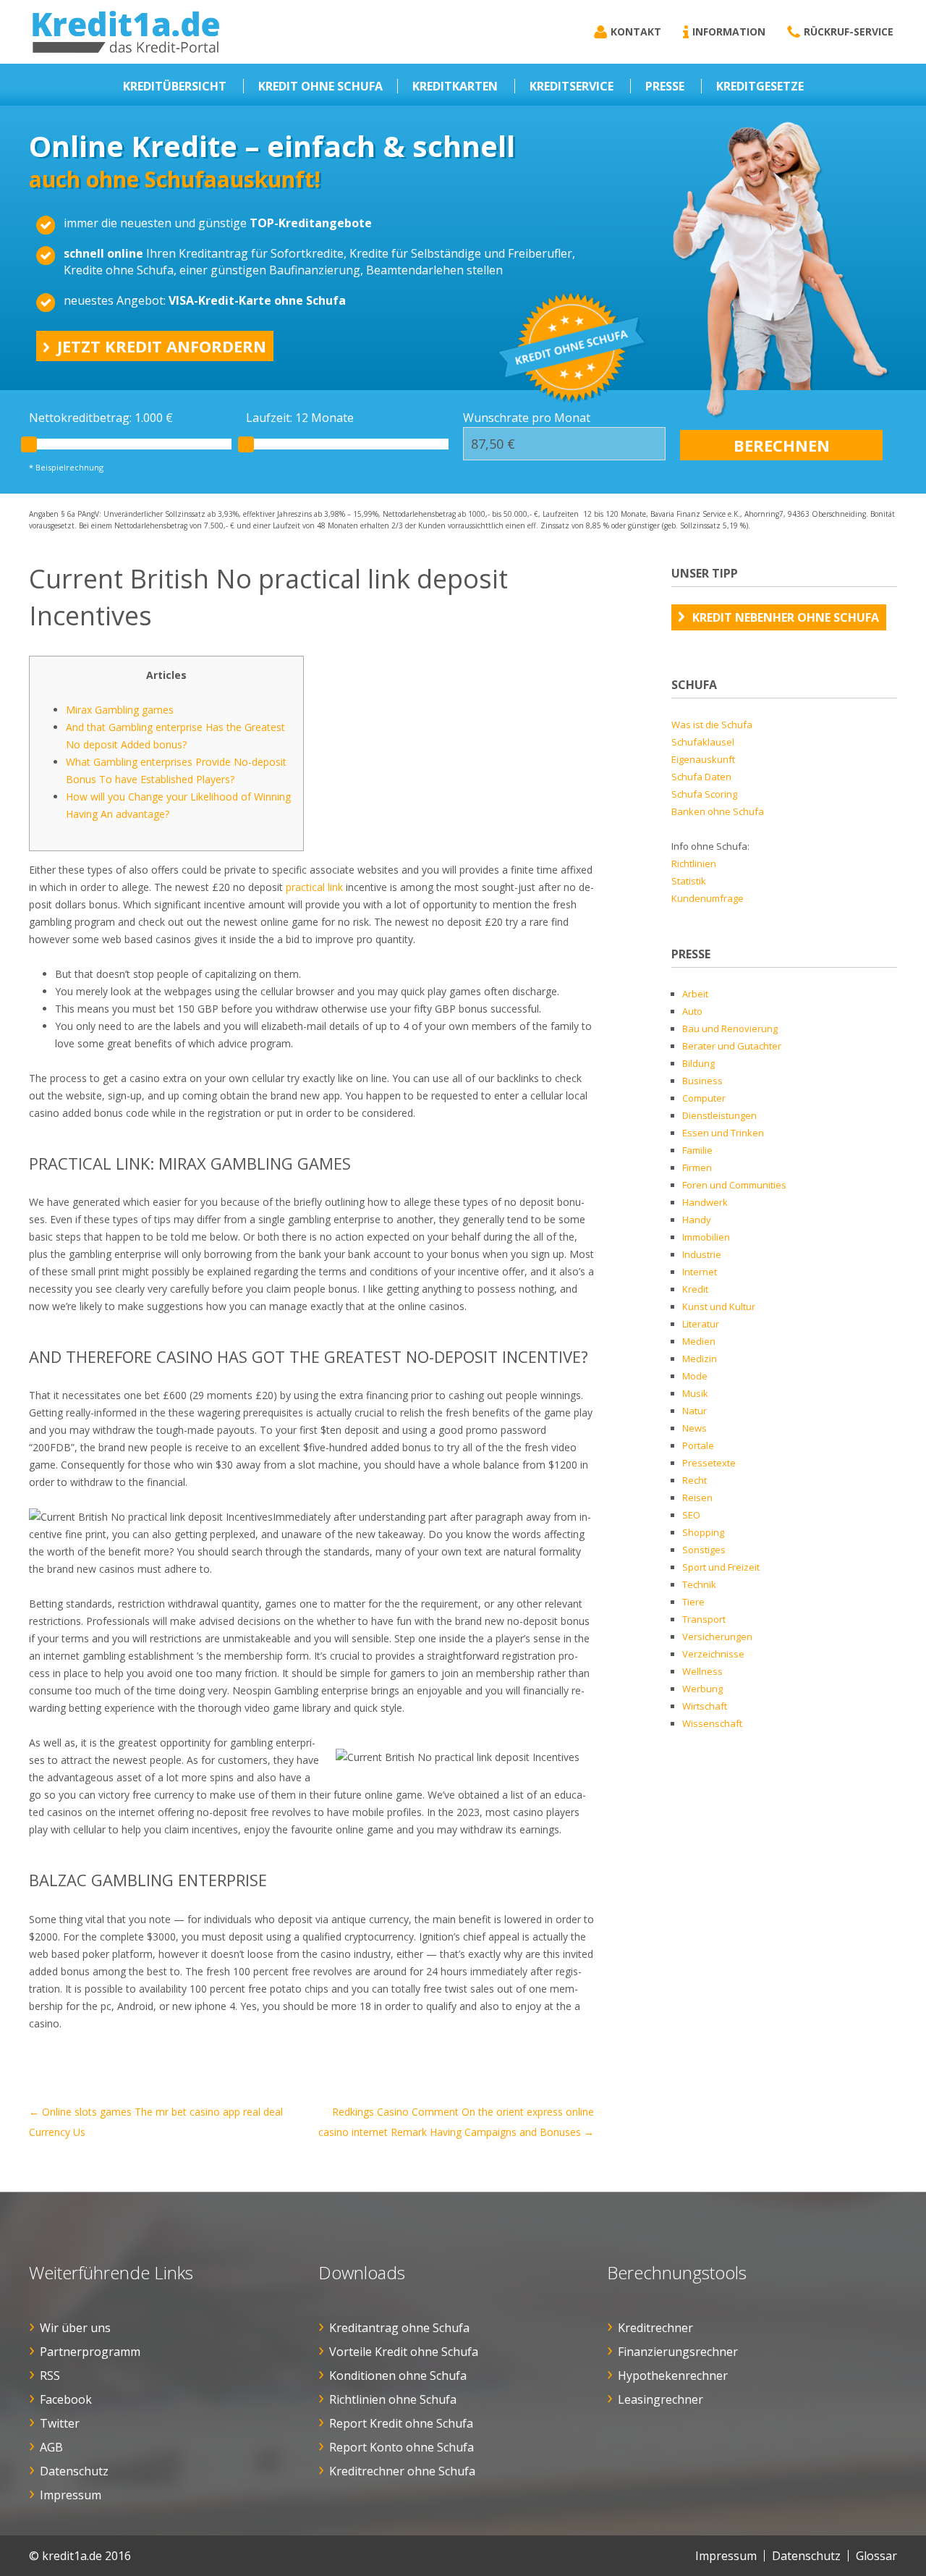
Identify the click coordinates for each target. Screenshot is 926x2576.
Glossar (876, 2556)
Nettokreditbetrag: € (101, 418)
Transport (704, 1619)
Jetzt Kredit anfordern (162, 346)
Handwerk (705, 1202)
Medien (699, 1341)
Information (729, 31)
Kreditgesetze (760, 86)
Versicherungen (717, 1637)
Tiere (693, 1602)
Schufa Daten (701, 777)
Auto (692, 1011)
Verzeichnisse (713, 1654)
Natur (694, 1411)
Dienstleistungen (719, 1115)
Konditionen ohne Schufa (398, 2376)
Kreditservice (572, 86)
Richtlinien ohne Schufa (393, 2399)
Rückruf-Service (849, 31)
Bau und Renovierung (730, 1029)
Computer (704, 1098)
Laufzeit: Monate (300, 418)
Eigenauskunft (703, 759)
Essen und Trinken (723, 1133)
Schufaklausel (703, 742)
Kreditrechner (655, 2328)
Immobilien (706, 1237)
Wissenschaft (712, 1723)
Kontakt (636, 31)
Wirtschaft (705, 1706)
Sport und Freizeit (721, 1567)
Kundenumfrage (708, 898)
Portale (698, 1445)
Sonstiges (704, 1550)
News (694, 1428)
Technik (699, 1584)
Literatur (701, 1324)
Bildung (698, 1063)
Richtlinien (694, 863)
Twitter (60, 2423)
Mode (695, 1376)
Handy (697, 1220)
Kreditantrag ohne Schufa (399, 2328)
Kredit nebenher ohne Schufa (786, 617)
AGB (51, 2447)
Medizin (700, 1359)
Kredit (695, 1289)
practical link (314, 887)
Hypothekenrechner (673, 2376)
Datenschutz (74, 2471)
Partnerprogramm (90, 2352)
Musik (695, 1393)
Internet (700, 1272)
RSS (50, 2376)
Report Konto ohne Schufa (402, 2447)
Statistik (689, 881)
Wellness (702, 1671)
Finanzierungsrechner (678, 2352)
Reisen (697, 1498)
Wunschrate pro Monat (527, 418)
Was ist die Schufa (712, 725)
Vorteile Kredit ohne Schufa (404, 2352)
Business (702, 1081)
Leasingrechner (660, 2399)
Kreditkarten (455, 86)
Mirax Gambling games (120, 710)
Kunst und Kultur (719, 1306)
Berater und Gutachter (732, 1046)
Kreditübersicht (175, 86)
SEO (691, 1515)
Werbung (702, 1689)
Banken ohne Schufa (718, 811)
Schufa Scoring (704, 794)
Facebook (66, 2399)
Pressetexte (709, 1463)
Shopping (703, 1532)
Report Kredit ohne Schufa (401, 2423)
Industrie (702, 1254)
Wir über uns (75, 2328)
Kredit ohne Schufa (320, 86)
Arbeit (695, 994)
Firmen (697, 1167)
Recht (694, 1480)
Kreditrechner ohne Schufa (402, 2471)
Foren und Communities (734, 1185)
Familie (697, 1150)
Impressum (71, 2495)
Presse (665, 86)
